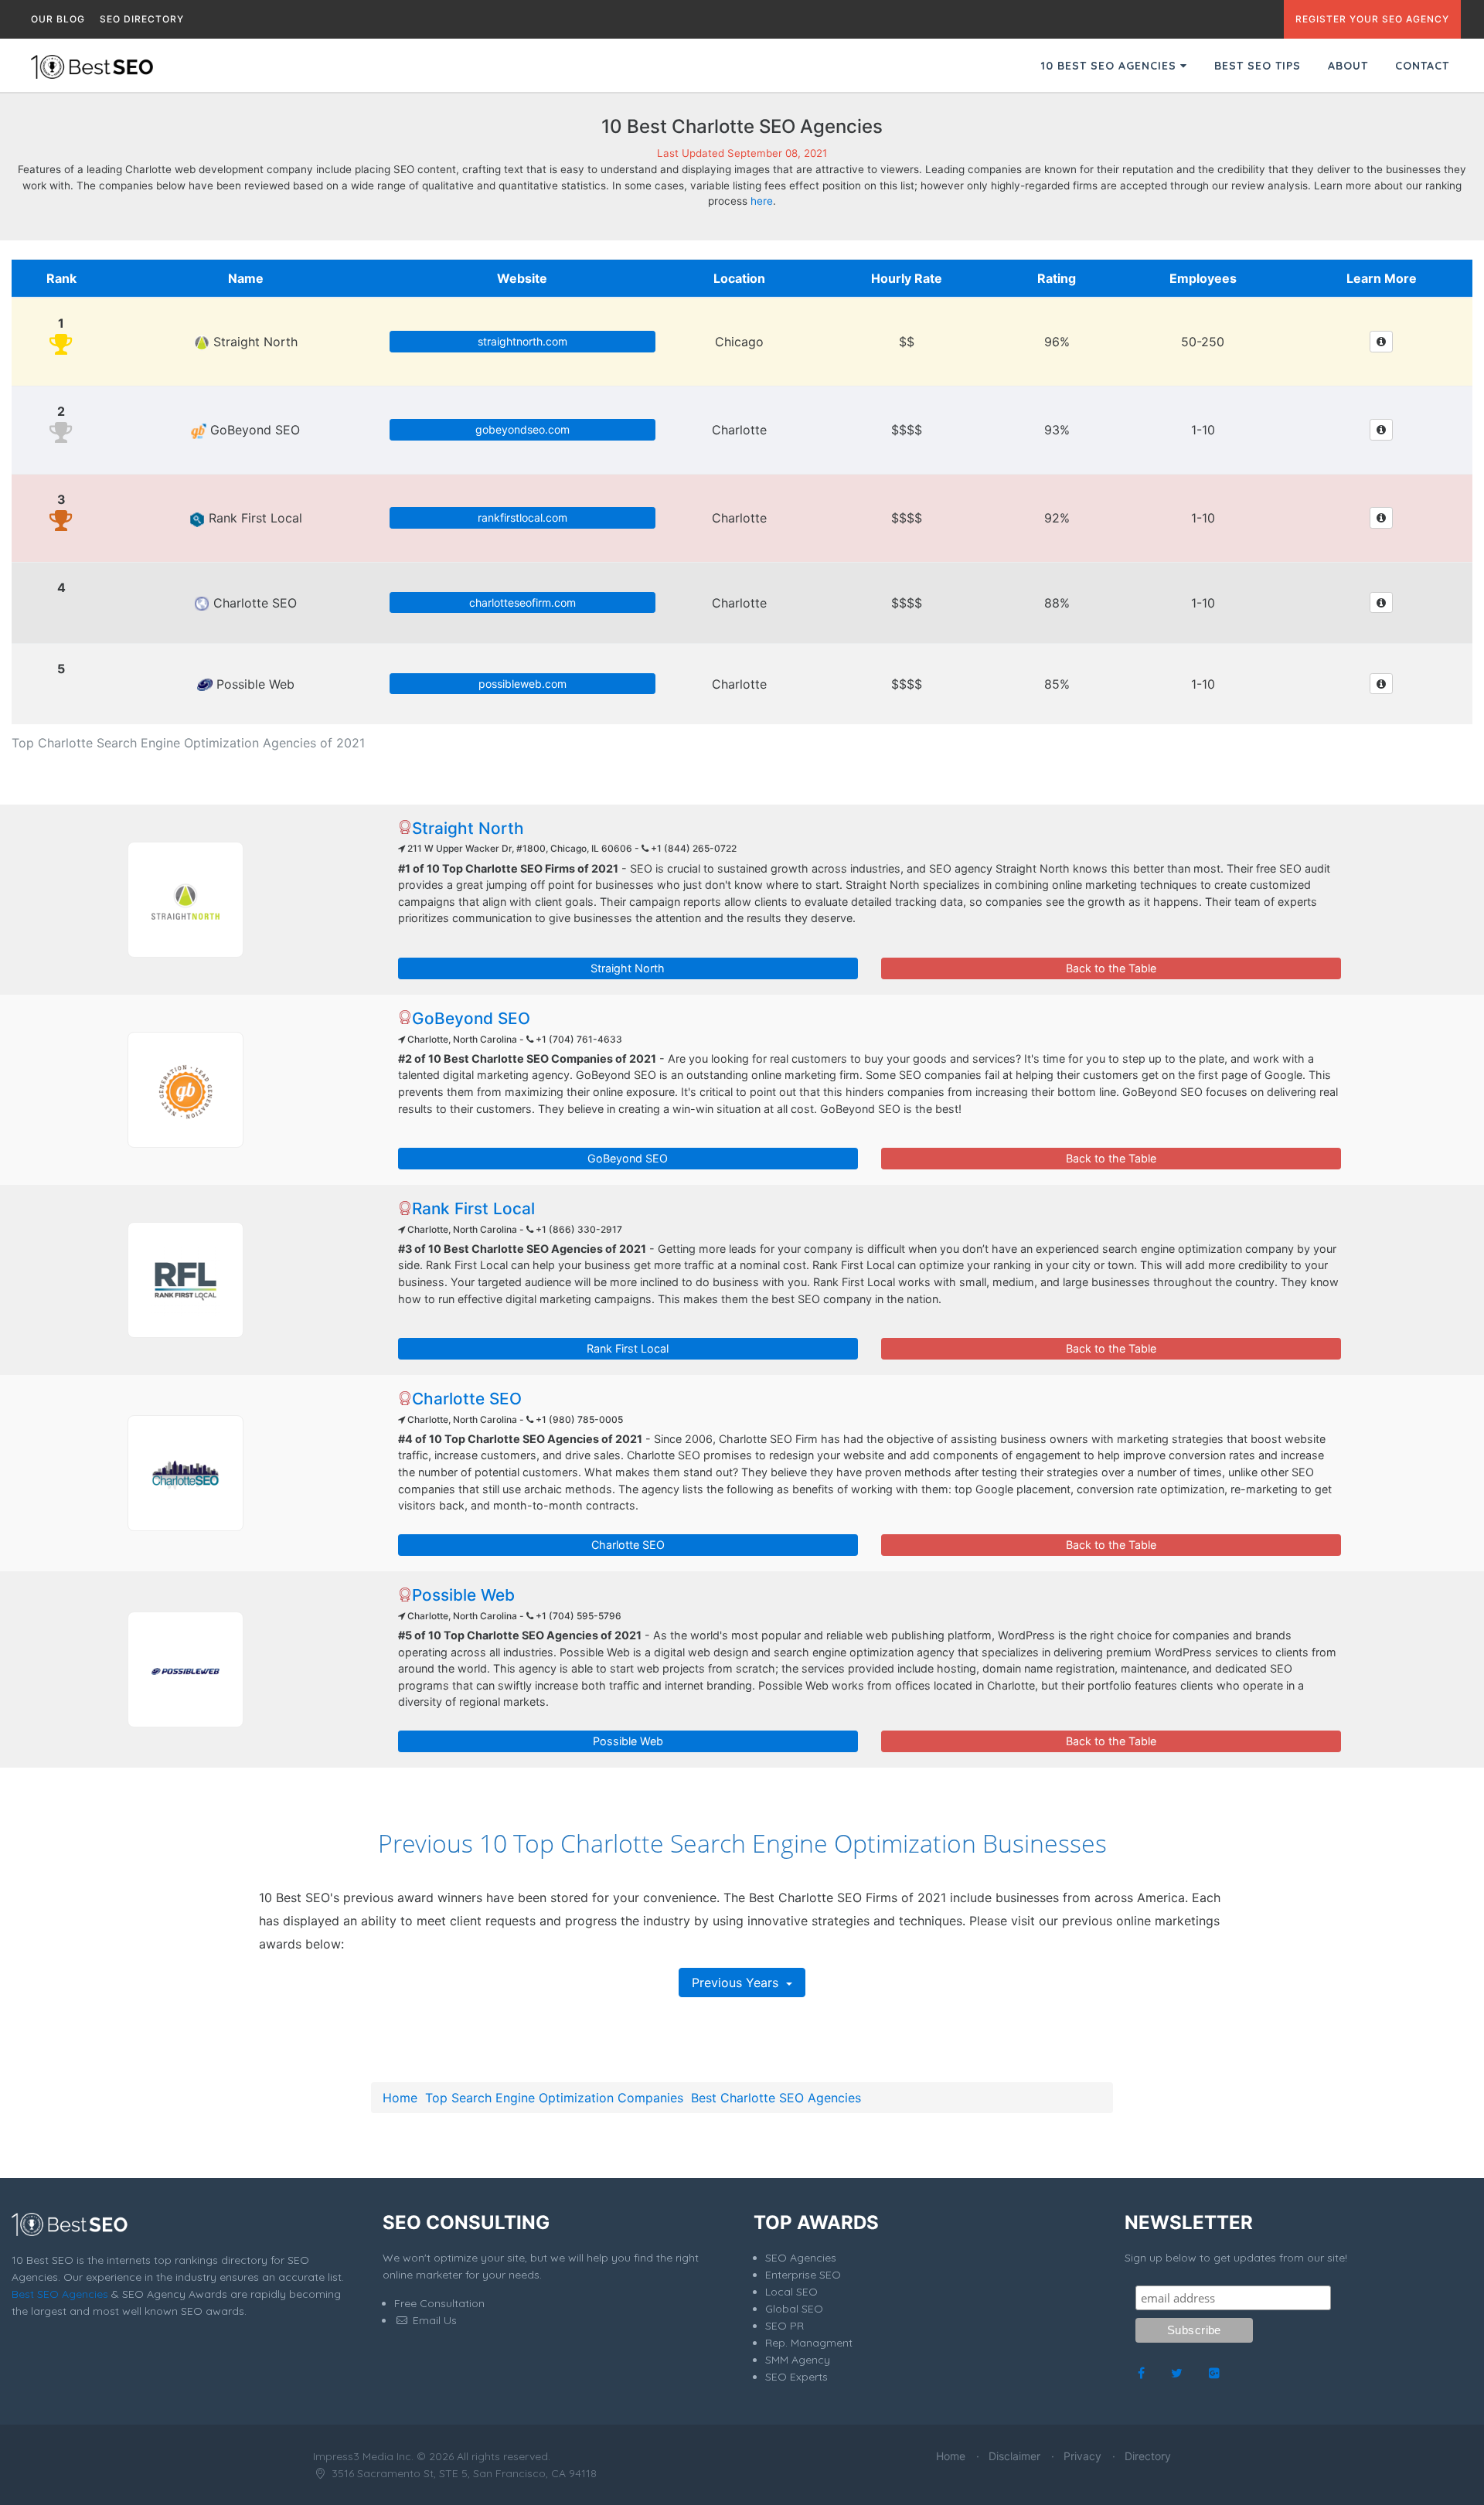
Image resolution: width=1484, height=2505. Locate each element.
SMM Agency (798, 2360)
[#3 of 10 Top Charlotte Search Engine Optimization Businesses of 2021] (185, 1280)
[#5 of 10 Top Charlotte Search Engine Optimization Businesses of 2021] (185, 1669)
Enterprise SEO (803, 2275)
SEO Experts (796, 2377)
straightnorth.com (522, 341)
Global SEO (794, 2309)
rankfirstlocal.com (522, 517)
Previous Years (737, 1983)
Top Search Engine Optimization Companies (554, 2098)
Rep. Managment (809, 2343)
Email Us (433, 2320)
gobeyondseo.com (522, 429)
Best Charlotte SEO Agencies (776, 2098)
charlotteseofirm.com (522, 602)
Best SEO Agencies (60, 2294)
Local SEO (791, 2292)
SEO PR (785, 2326)
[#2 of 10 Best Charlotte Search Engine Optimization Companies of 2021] (185, 1090)
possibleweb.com (522, 684)
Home (400, 2098)
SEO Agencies (801, 2258)
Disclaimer (1014, 2456)
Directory (1148, 2456)
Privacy (1082, 2456)
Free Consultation (439, 2303)
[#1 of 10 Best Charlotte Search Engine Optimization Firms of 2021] (185, 900)
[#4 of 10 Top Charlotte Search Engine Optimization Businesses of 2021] (185, 1473)
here (762, 201)
